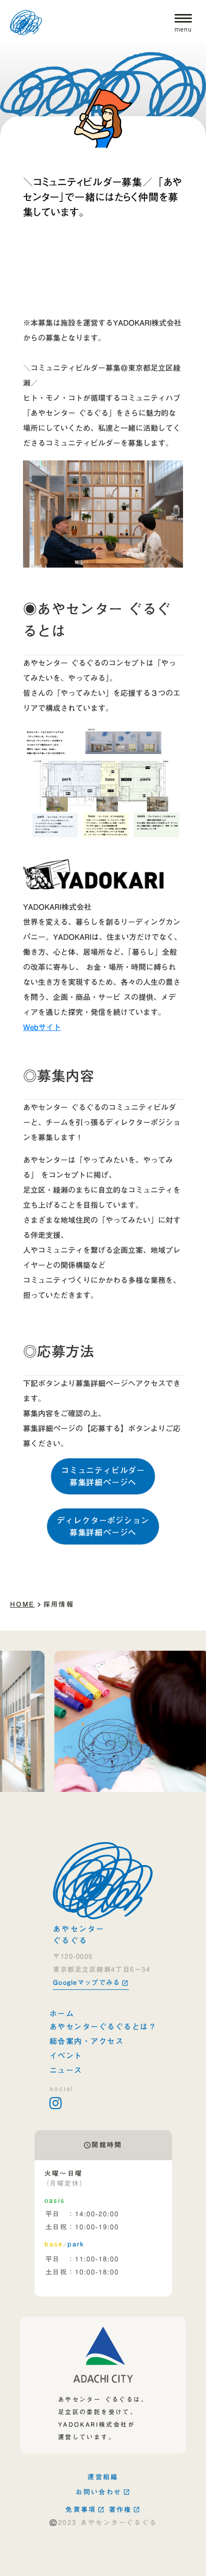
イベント (66, 2056)
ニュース (66, 2070)
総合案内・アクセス (87, 2041)
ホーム (62, 2014)
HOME (22, 1604)
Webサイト (42, 1027)
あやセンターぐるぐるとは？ (103, 2027)
